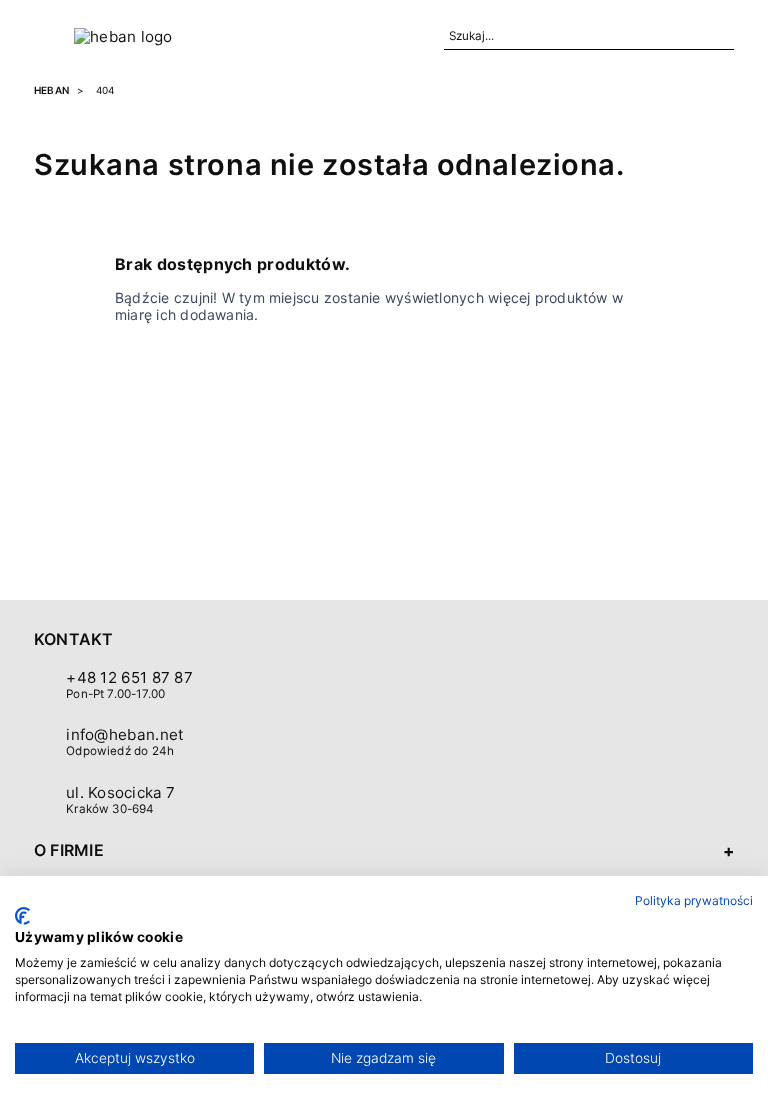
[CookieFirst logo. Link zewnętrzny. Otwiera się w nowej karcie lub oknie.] (22, 916)
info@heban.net (125, 734)
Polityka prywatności (694, 900)
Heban (51, 90)
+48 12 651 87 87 (129, 677)
